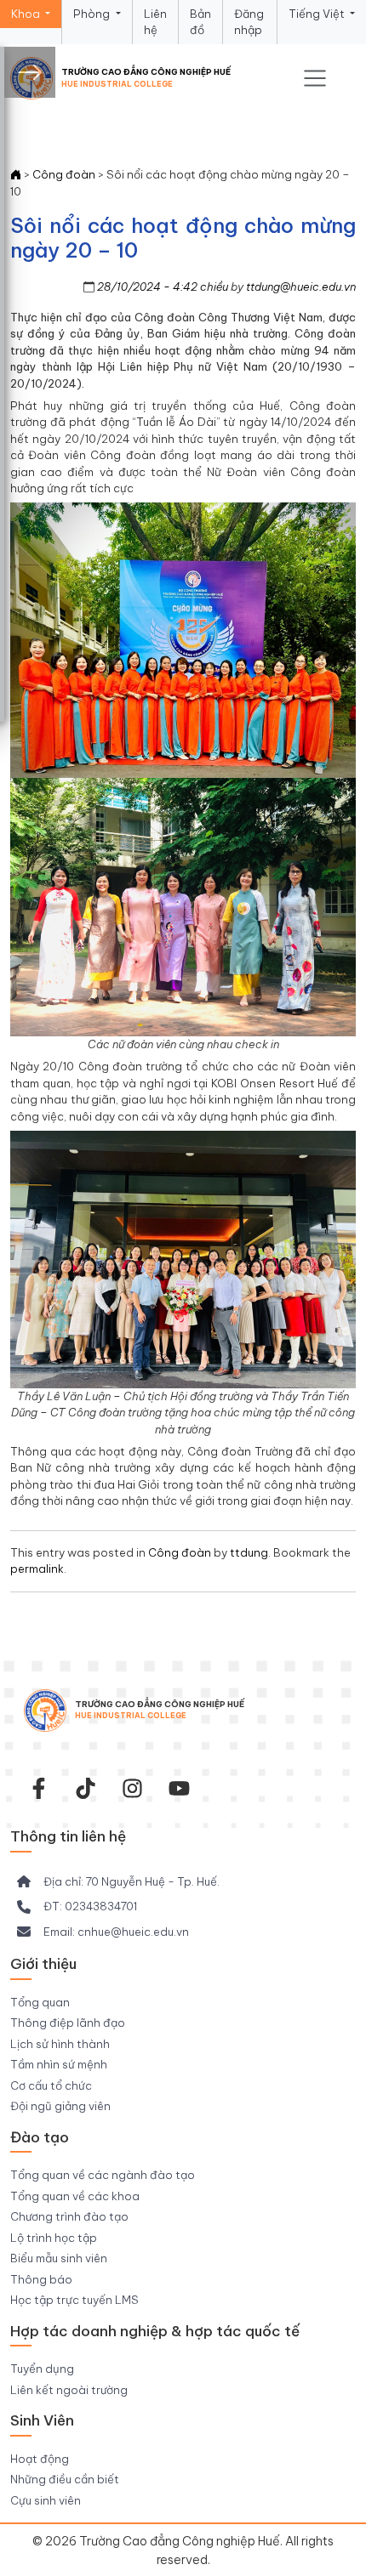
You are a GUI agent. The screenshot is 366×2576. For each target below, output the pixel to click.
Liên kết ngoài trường (69, 2390)
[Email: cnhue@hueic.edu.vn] (103, 1932)
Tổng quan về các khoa (75, 2196)
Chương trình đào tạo (69, 2216)
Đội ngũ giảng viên (60, 2106)
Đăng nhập (249, 22)
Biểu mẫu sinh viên (59, 2258)
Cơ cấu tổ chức (51, 2085)
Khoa (27, 14)
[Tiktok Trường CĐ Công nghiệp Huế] (86, 1788)
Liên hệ (155, 22)
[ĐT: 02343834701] (77, 1907)
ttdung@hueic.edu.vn (301, 287)
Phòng (93, 14)
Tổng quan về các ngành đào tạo (103, 2175)
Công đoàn (180, 1552)
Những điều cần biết (65, 2479)
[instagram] (132, 1788)
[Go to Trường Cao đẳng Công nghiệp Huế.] (16, 174)
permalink (37, 1569)
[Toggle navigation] (315, 78)
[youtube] (179, 1788)
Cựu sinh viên (46, 2500)
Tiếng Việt (318, 14)
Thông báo (41, 2279)
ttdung (249, 1552)
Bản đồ (200, 22)
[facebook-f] (39, 1788)
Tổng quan (40, 2002)
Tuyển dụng (42, 2369)
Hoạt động (40, 2459)
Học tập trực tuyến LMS (74, 2300)
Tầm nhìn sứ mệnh (59, 2064)
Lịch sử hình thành (60, 2044)
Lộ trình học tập (54, 2238)
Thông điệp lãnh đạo (68, 2023)
